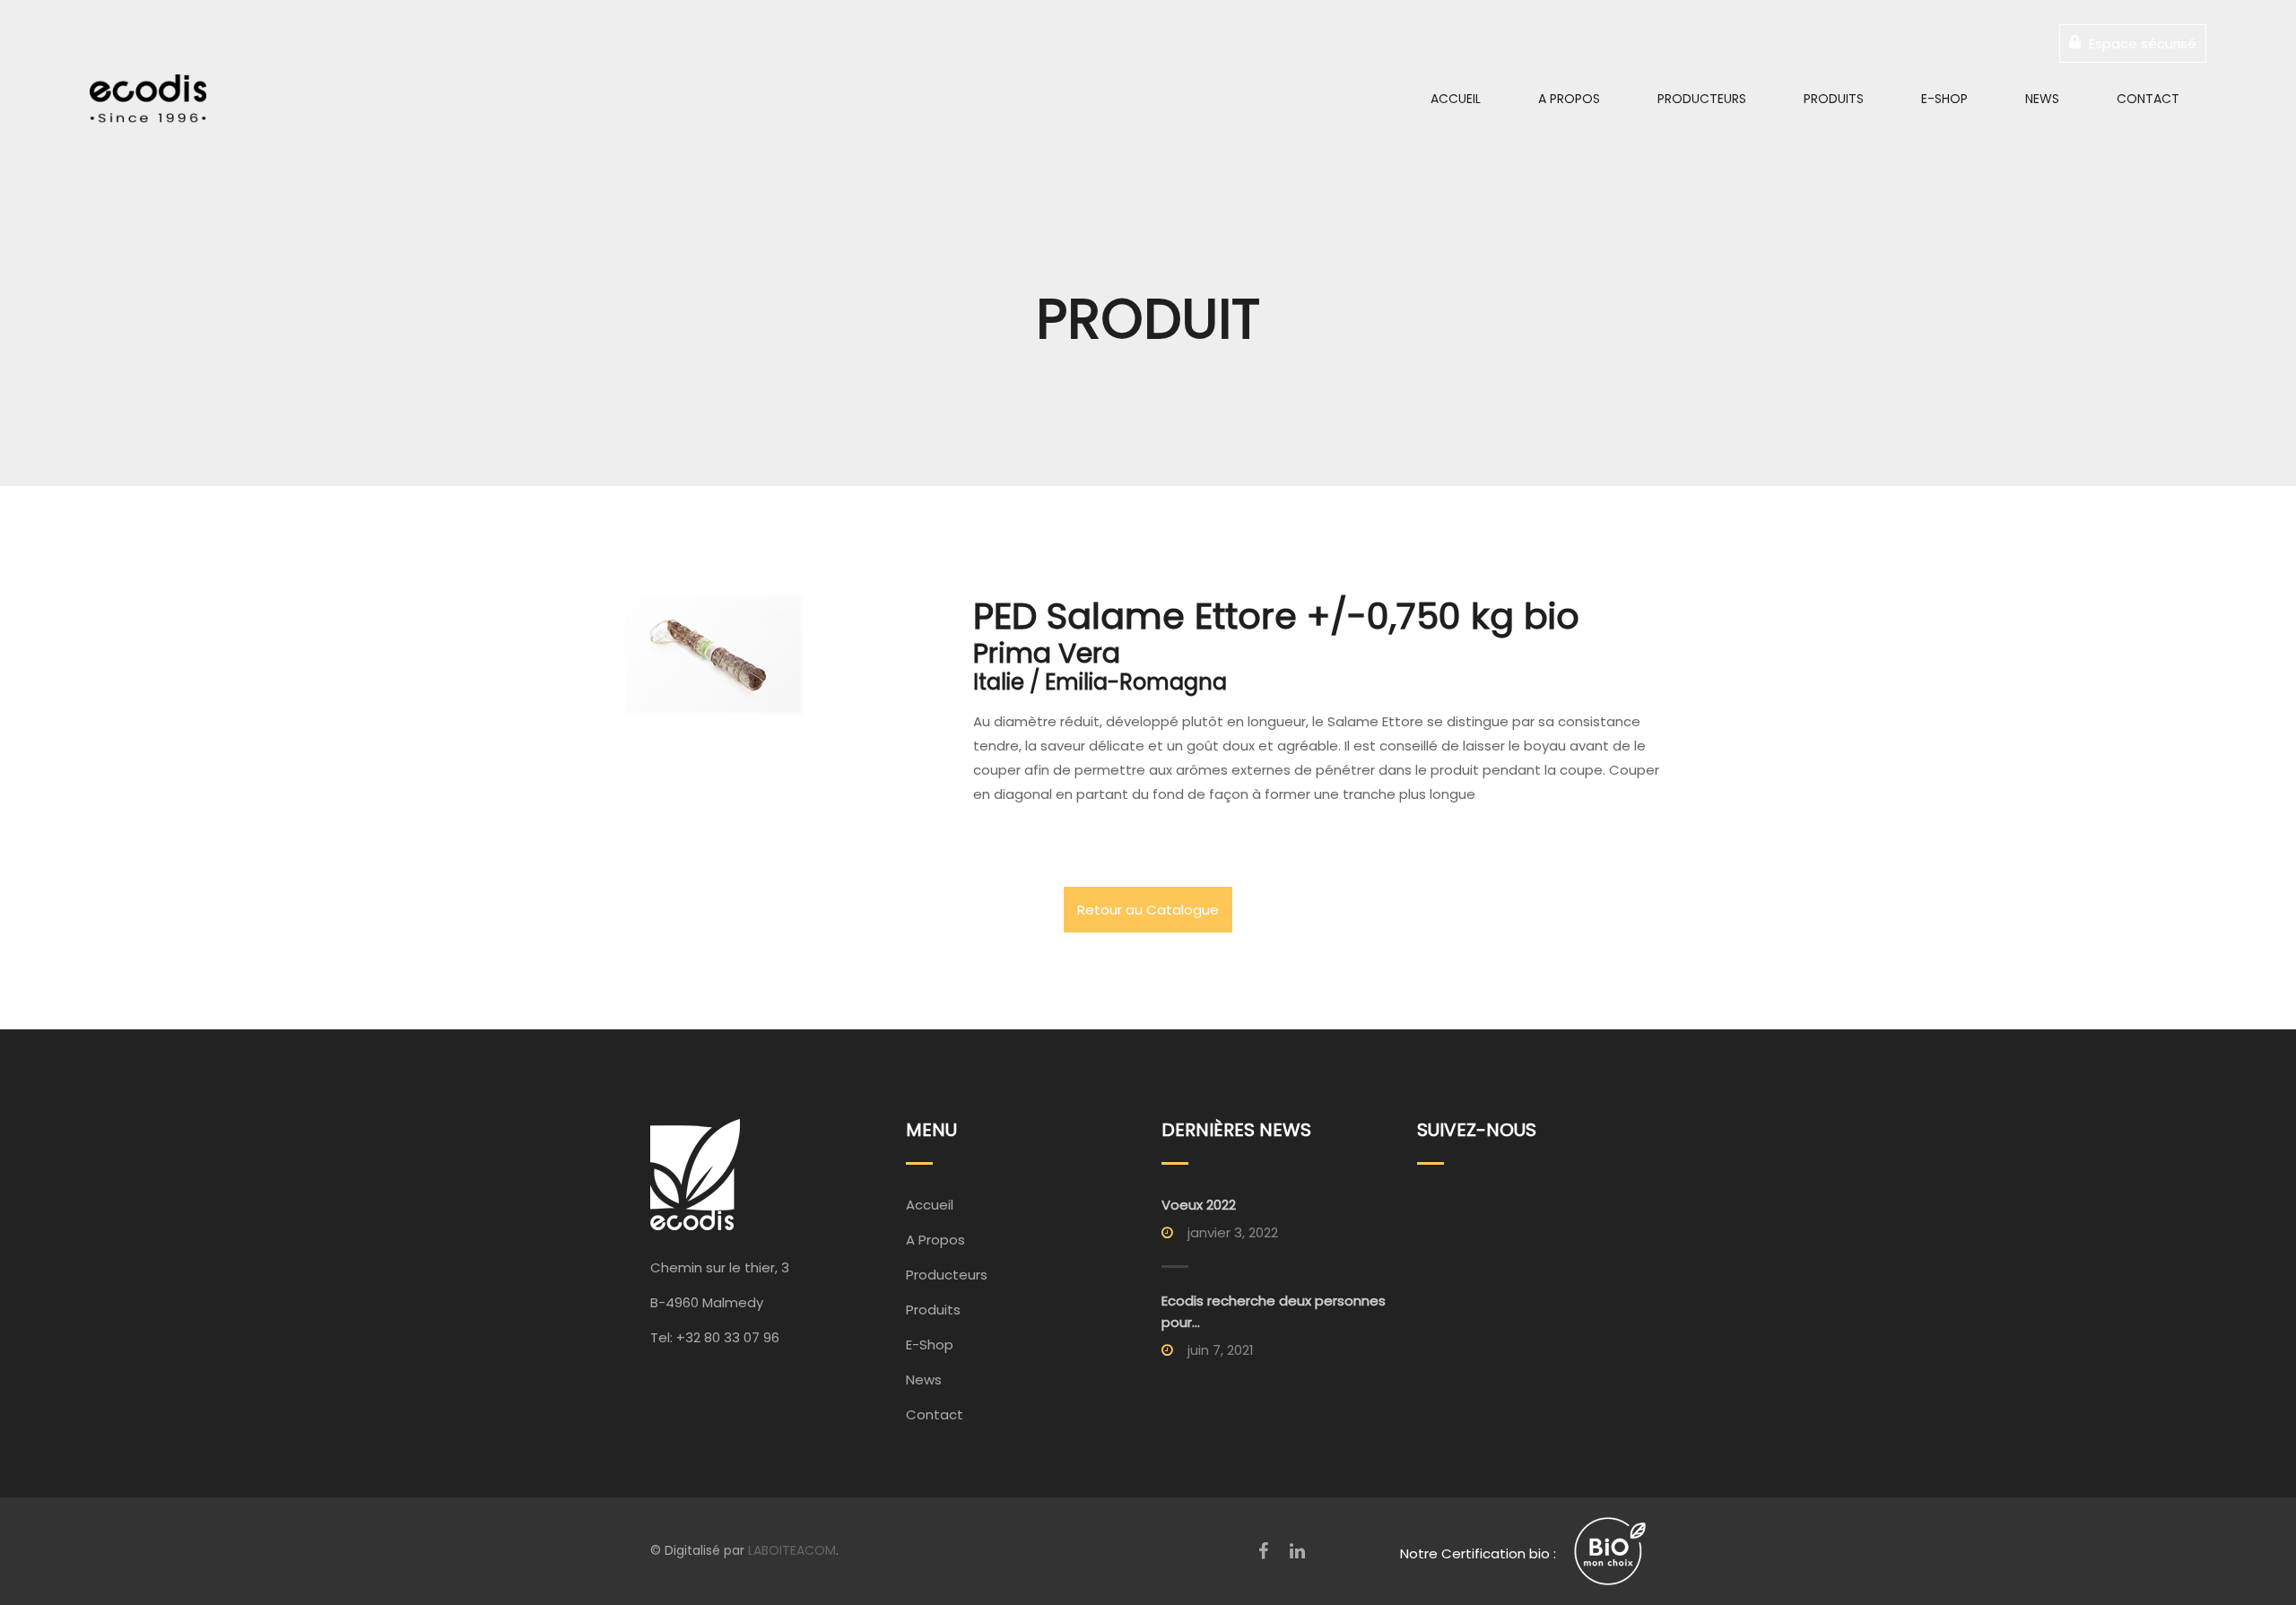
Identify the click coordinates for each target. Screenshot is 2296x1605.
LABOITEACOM (792, 1550)
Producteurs (1702, 99)
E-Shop (1944, 99)
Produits (1834, 99)
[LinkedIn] (1297, 1551)
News (2042, 99)
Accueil (1456, 99)
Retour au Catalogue (1148, 910)
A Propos (1569, 99)
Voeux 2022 (1199, 1205)
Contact (2148, 99)
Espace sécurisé (2141, 43)
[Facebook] (1263, 1551)
